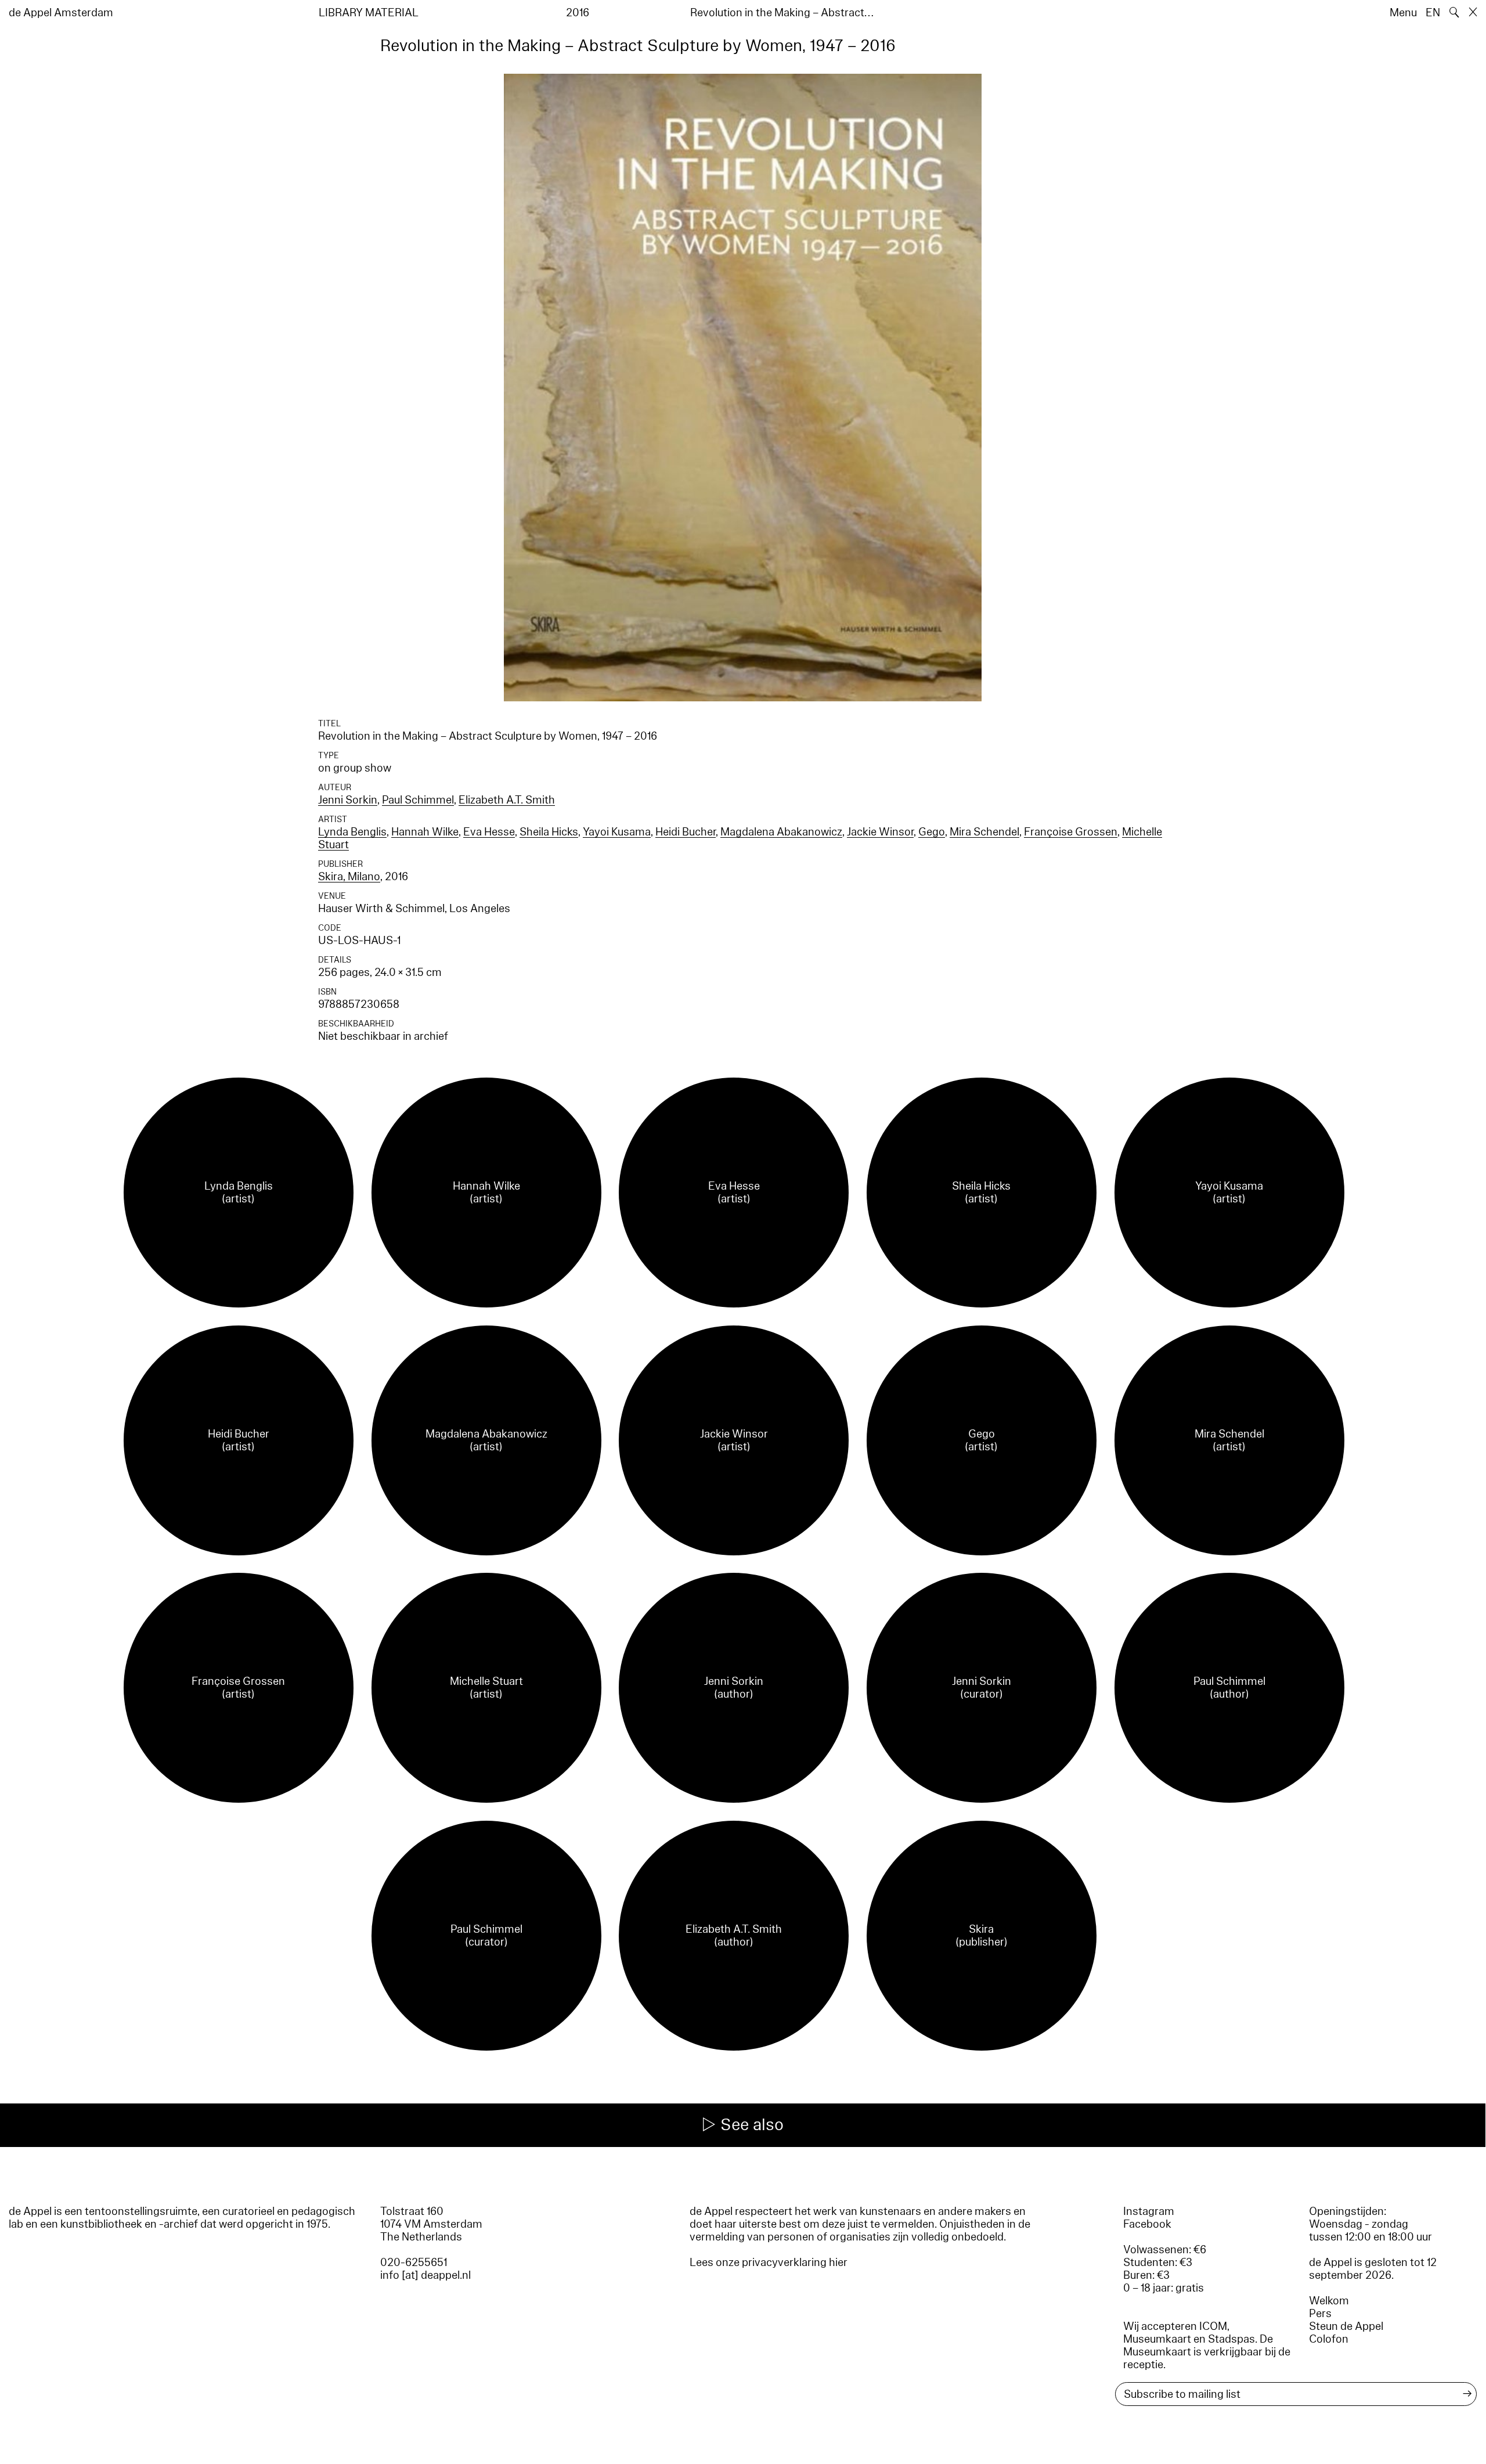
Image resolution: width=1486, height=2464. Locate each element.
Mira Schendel (984, 832)
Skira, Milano (349, 877)
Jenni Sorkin (348, 800)
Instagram (1149, 2211)
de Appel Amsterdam (61, 13)
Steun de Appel (1346, 2326)
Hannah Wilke (425, 832)
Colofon (1329, 2339)
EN (1433, 13)
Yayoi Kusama (617, 832)
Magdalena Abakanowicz (781, 832)
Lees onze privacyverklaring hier (769, 2263)
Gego (932, 832)
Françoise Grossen (1071, 832)
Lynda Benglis (352, 832)
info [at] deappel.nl (425, 2275)
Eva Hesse (489, 832)
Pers (1320, 2314)
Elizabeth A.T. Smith (507, 800)
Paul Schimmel (418, 800)
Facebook (1147, 2224)
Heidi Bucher (686, 832)
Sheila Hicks (549, 832)
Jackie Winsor (880, 832)
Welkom (1329, 2301)
